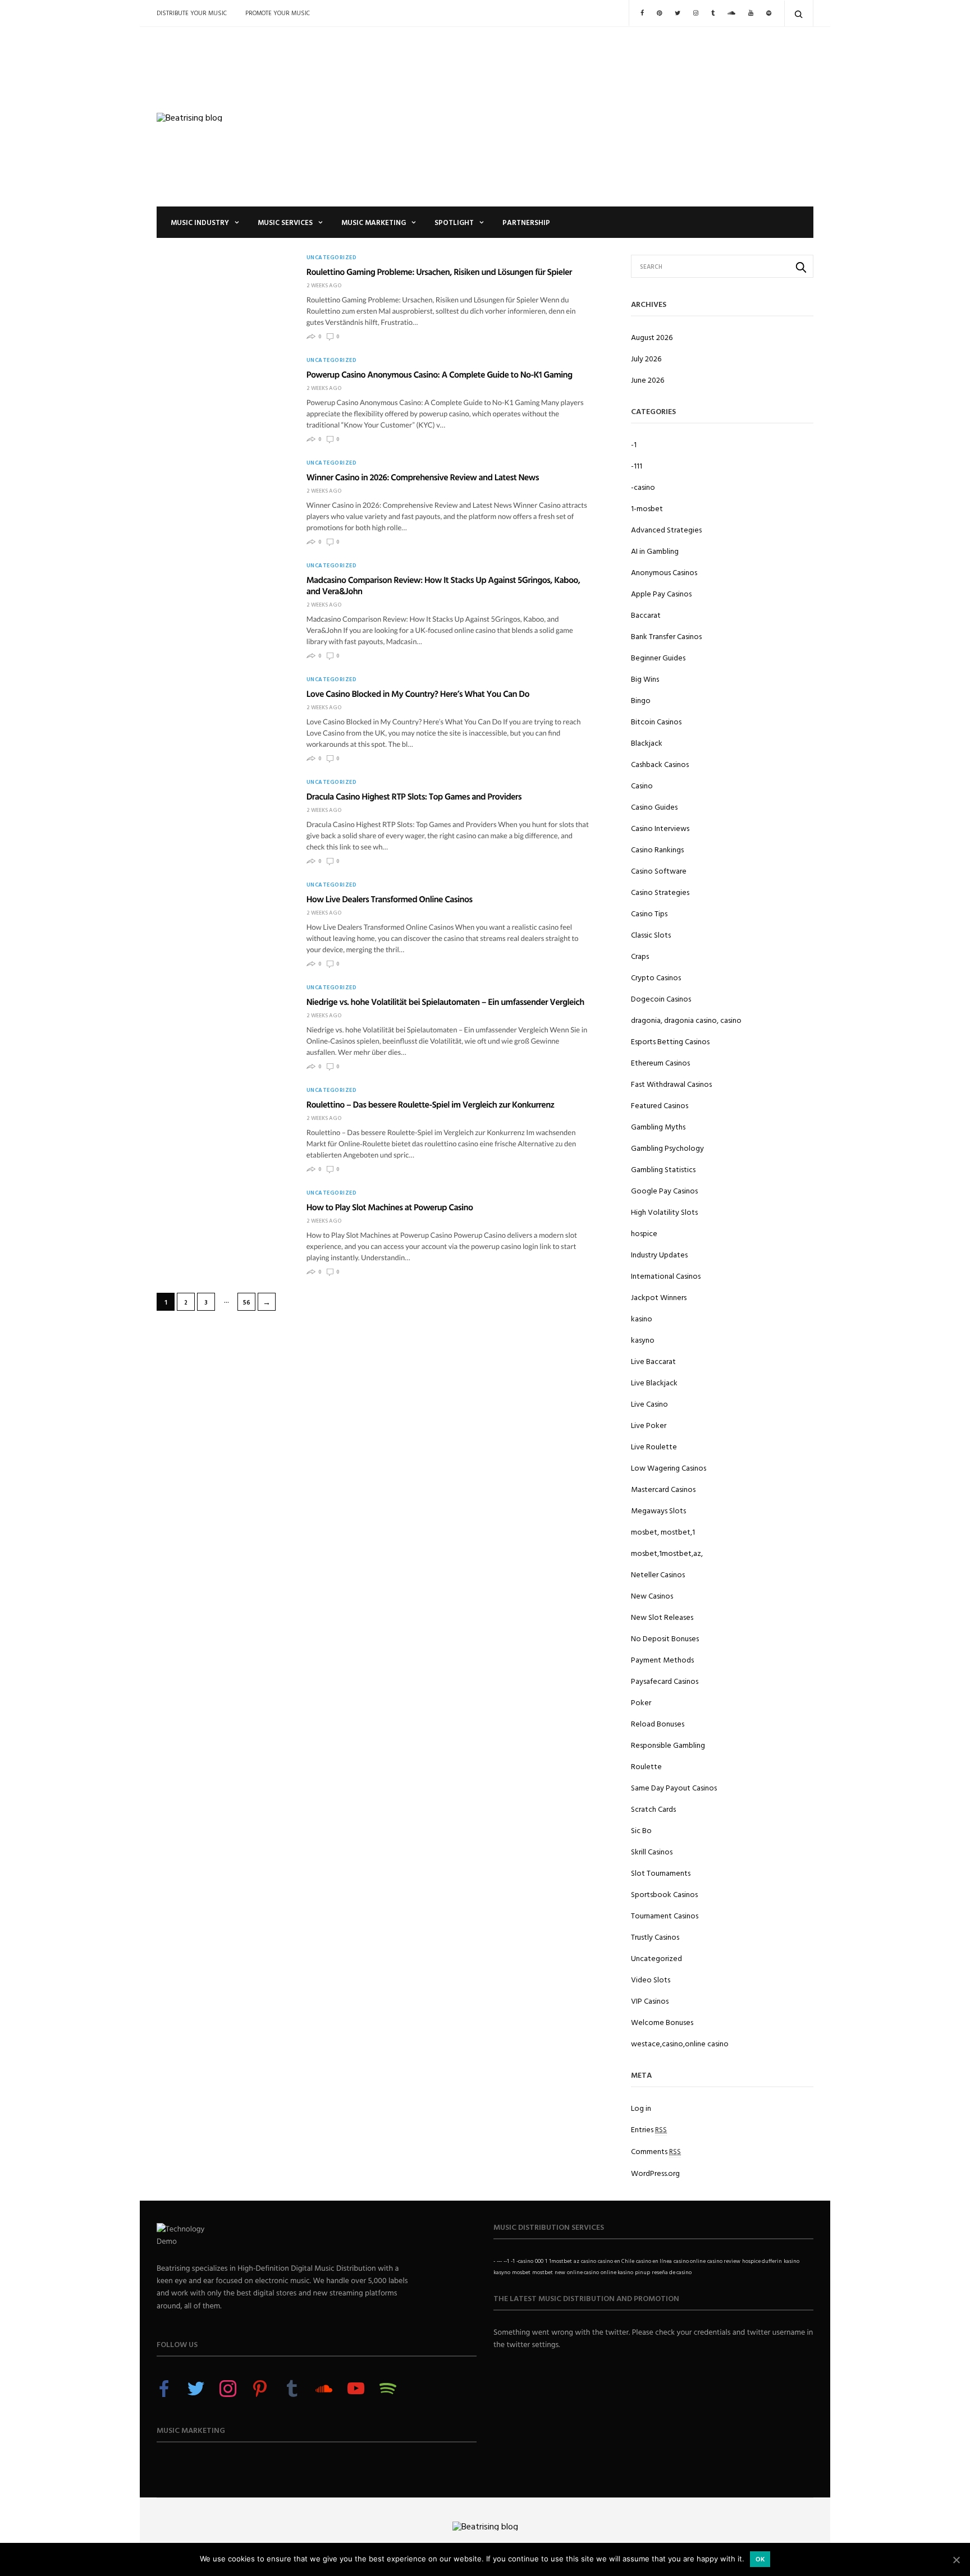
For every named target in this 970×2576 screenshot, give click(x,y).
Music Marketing (374, 222)
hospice (644, 1233)
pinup (642, 2272)
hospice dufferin (762, 2261)
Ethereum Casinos (660, 1062)
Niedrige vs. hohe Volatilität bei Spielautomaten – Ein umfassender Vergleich (445, 1002)
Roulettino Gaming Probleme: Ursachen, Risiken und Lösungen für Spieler (439, 272)
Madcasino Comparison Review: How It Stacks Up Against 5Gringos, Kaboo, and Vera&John (443, 585)
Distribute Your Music (192, 13)
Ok (760, 2559)
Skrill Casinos (652, 1851)
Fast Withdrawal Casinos (671, 1084)
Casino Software (659, 871)
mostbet (543, 2272)
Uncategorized (332, 258)
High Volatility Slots (664, 1212)
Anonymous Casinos (664, 572)
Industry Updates (659, 1254)
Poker (641, 1702)
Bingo (641, 700)
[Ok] (956, 2560)
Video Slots (651, 1979)
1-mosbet (647, 508)
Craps (640, 956)
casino (589, 2261)
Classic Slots (651, 935)
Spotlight (454, 222)
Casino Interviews (660, 828)
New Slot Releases (662, 1617)
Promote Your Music (278, 13)
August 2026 (652, 337)
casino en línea (654, 2261)
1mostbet (561, 2261)
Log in (641, 2108)
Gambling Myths (658, 1126)
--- (499, 2261)
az (576, 2261)
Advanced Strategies (666, 529)
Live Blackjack (654, 1382)
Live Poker (649, 1425)
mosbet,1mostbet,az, (667, 1553)
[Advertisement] (597, 117)
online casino (583, 2272)
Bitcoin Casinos (656, 721)
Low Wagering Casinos (669, 1468)
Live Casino (649, 1404)
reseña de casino (672, 2272)
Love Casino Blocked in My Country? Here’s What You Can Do (418, 694)
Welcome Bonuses (662, 2022)
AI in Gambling (655, 551)
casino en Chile (616, 2261)
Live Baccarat (653, 1361)
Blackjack (647, 743)
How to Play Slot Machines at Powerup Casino (390, 1207)
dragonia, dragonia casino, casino (686, 1020)
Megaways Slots (658, 1510)
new (560, 2272)
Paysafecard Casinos (665, 1681)
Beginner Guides (658, 657)
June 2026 (648, 380)
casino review (724, 2261)
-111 (637, 465)
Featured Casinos (660, 1105)
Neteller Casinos (658, 1574)
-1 (634, 444)
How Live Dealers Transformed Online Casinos (390, 899)
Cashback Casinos (660, 764)
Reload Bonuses (658, 1723)
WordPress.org (655, 2173)
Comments (656, 2151)
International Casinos (666, 1276)
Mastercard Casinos (663, 1489)
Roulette (646, 1766)
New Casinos (652, 1595)
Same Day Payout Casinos (674, 1787)
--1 (506, 2261)
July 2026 (646, 358)
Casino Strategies (660, 892)
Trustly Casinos (655, 1937)
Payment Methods (662, 1659)
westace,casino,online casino (680, 2043)
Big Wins (645, 679)
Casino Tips (649, 913)
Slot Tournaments (661, 1873)
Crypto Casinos (656, 977)
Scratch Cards (653, 1809)
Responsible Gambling (668, 1745)
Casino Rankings (657, 849)
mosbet (521, 2272)
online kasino (617, 2272)
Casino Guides (654, 807)
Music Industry (200, 222)
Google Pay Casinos (664, 1190)
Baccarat (646, 615)
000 (539, 2261)
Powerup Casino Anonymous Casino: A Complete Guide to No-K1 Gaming (440, 374)
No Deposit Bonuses (665, 1638)
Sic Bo (641, 1830)
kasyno (643, 1340)
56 (247, 1302)
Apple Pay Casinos (661, 593)
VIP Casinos (650, 2001)
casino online (690, 2261)
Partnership (526, 222)
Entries (649, 2129)
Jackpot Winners (659, 1297)
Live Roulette (654, 1446)
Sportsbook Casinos (664, 1894)
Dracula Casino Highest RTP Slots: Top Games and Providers (414, 796)
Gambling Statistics (663, 1169)
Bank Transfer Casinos (666, 636)
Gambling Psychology (667, 1148)
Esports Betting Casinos (670, 1041)
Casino (642, 785)
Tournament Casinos (665, 1915)
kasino (642, 1318)
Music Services (285, 222)
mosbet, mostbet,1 (663, 1532)
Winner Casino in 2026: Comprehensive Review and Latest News (423, 477)
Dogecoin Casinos (661, 998)
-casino (643, 487)
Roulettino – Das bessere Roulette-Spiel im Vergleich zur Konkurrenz (431, 1104)
